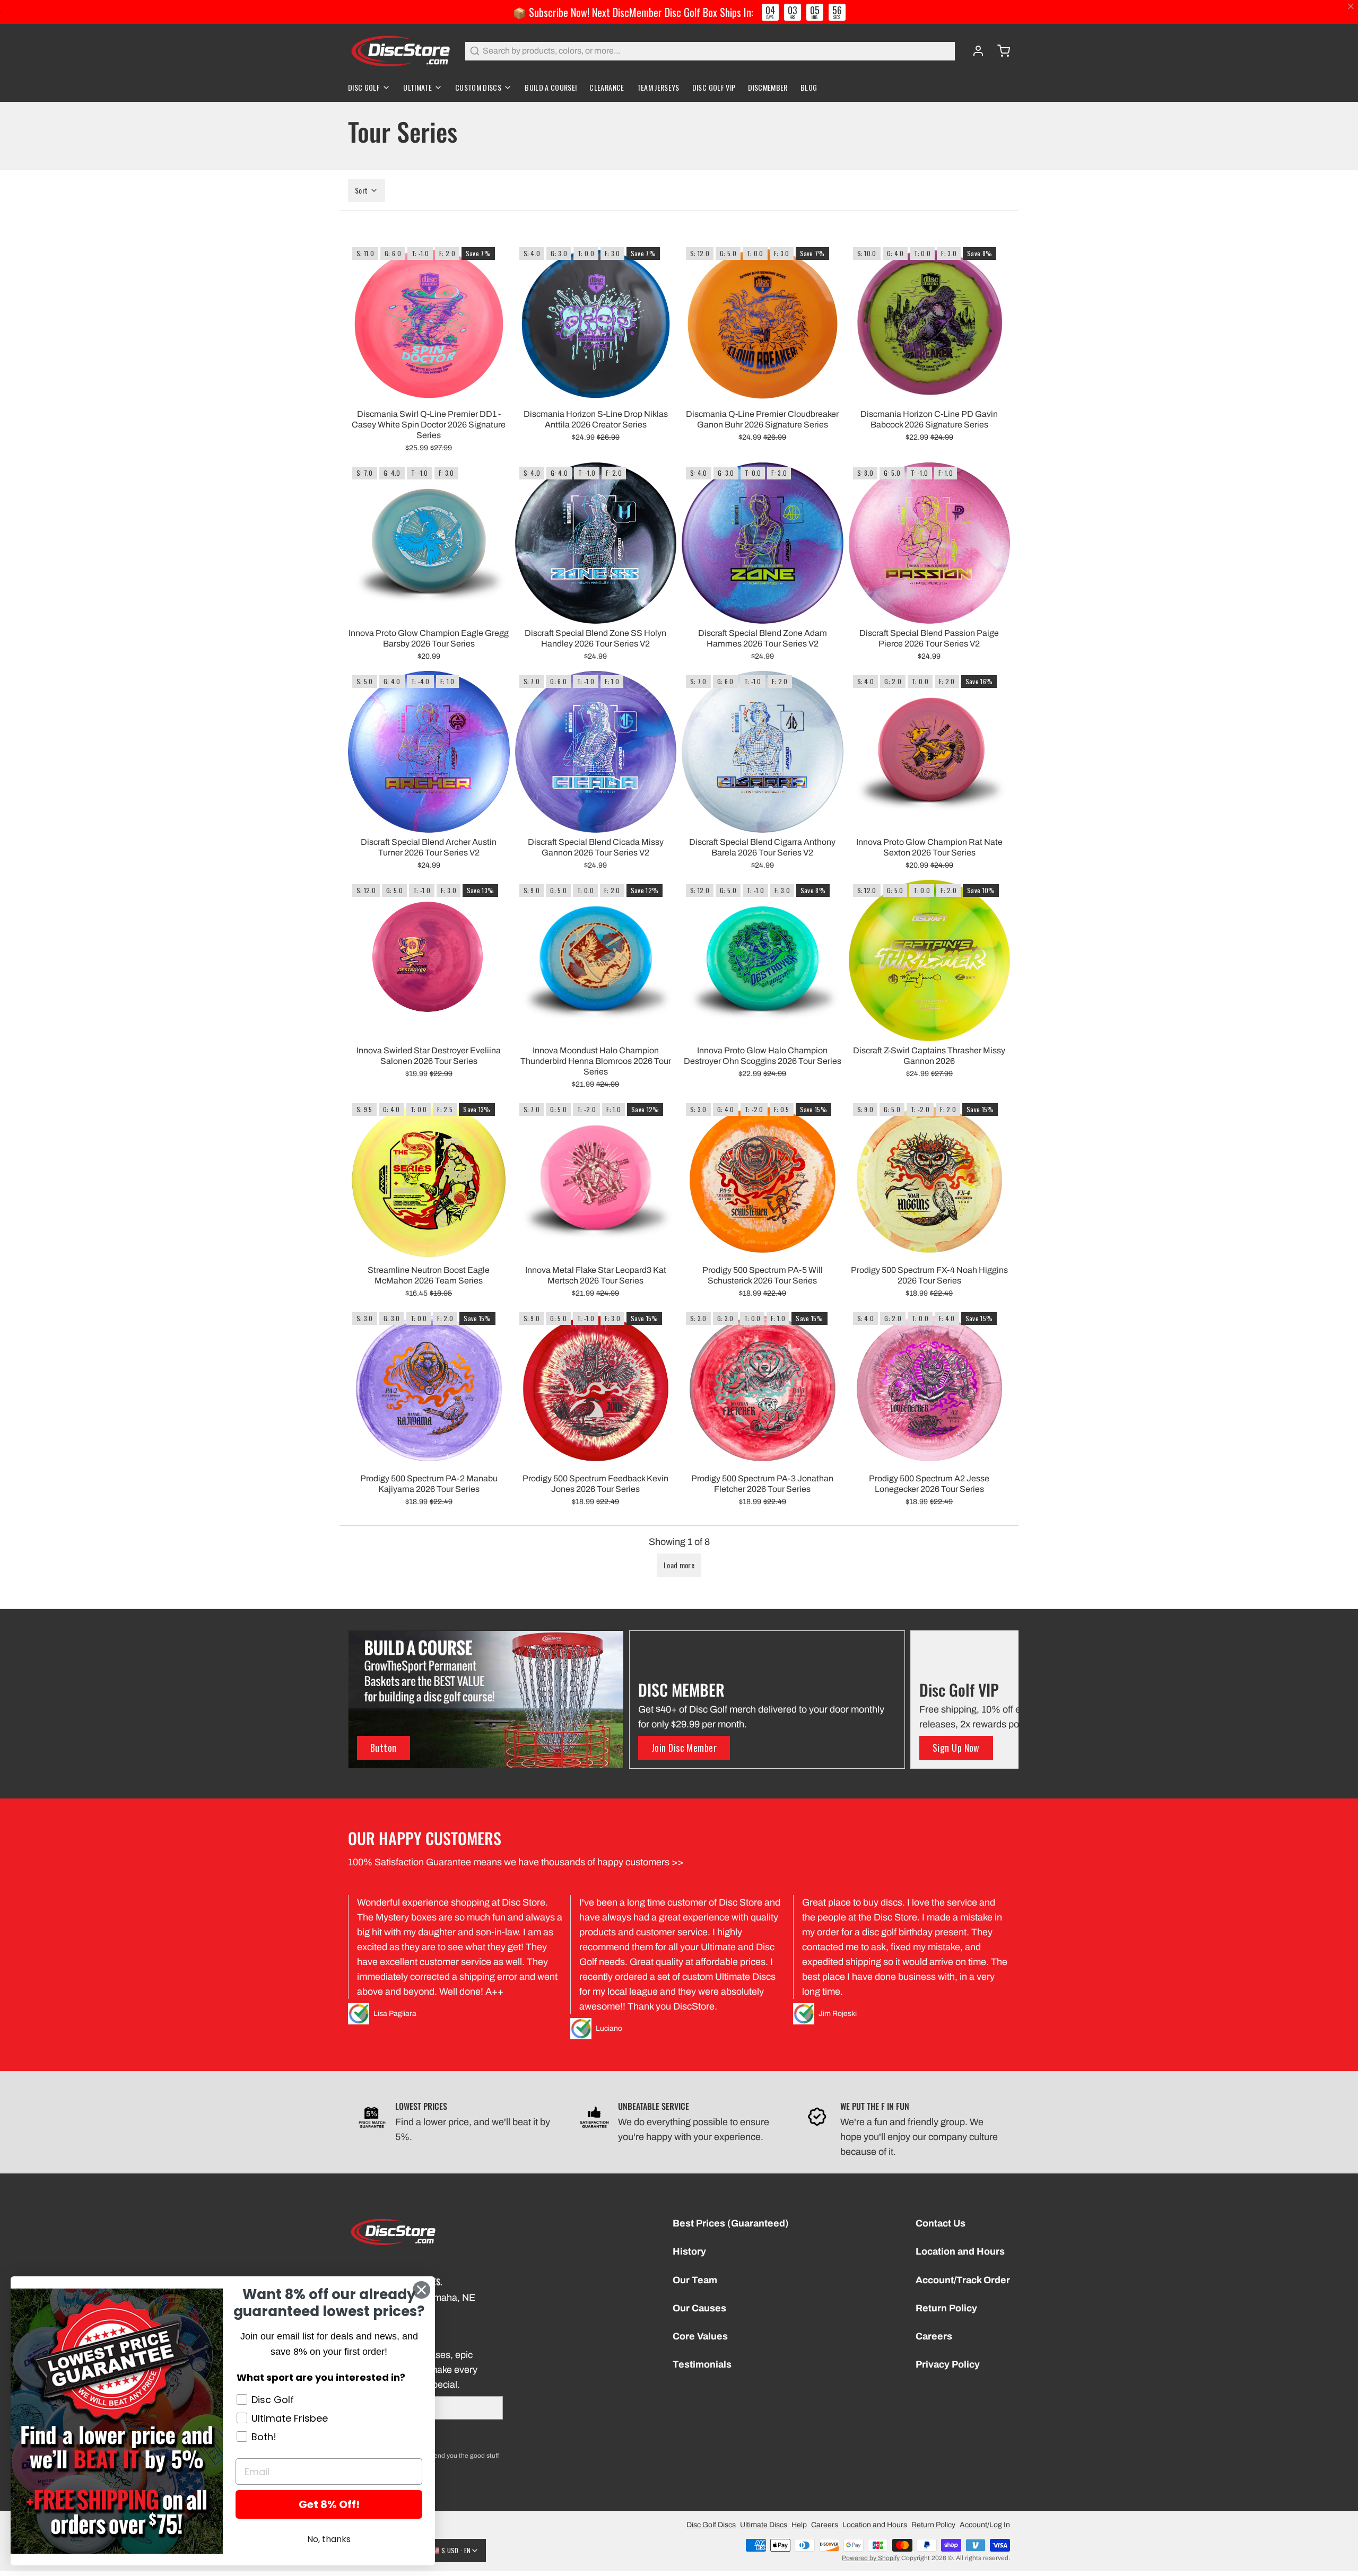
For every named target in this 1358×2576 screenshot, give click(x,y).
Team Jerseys (658, 87)
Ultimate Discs (764, 2525)
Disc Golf (364, 87)
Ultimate (417, 87)
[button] (679, 1565)
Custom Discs (478, 87)
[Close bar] (1351, 7)
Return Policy (946, 2308)
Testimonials (702, 2364)
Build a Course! (551, 87)
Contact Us (941, 2223)
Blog (809, 87)
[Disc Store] (400, 51)
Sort (361, 190)
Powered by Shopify (871, 2558)
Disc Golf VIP (714, 87)
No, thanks (329, 2539)
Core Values (700, 2336)
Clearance (607, 87)
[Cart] (999, 51)
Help (799, 2525)
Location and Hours (960, 2251)
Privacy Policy (948, 2364)
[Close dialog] (421, 2290)
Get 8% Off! (329, 2504)
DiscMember (768, 87)
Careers (934, 2336)
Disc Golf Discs (711, 2525)
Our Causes (699, 2308)
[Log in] (974, 51)
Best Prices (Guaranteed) (731, 2223)
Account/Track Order (963, 2280)
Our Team (695, 2280)
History (689, 2251)
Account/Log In (985, 2525)
